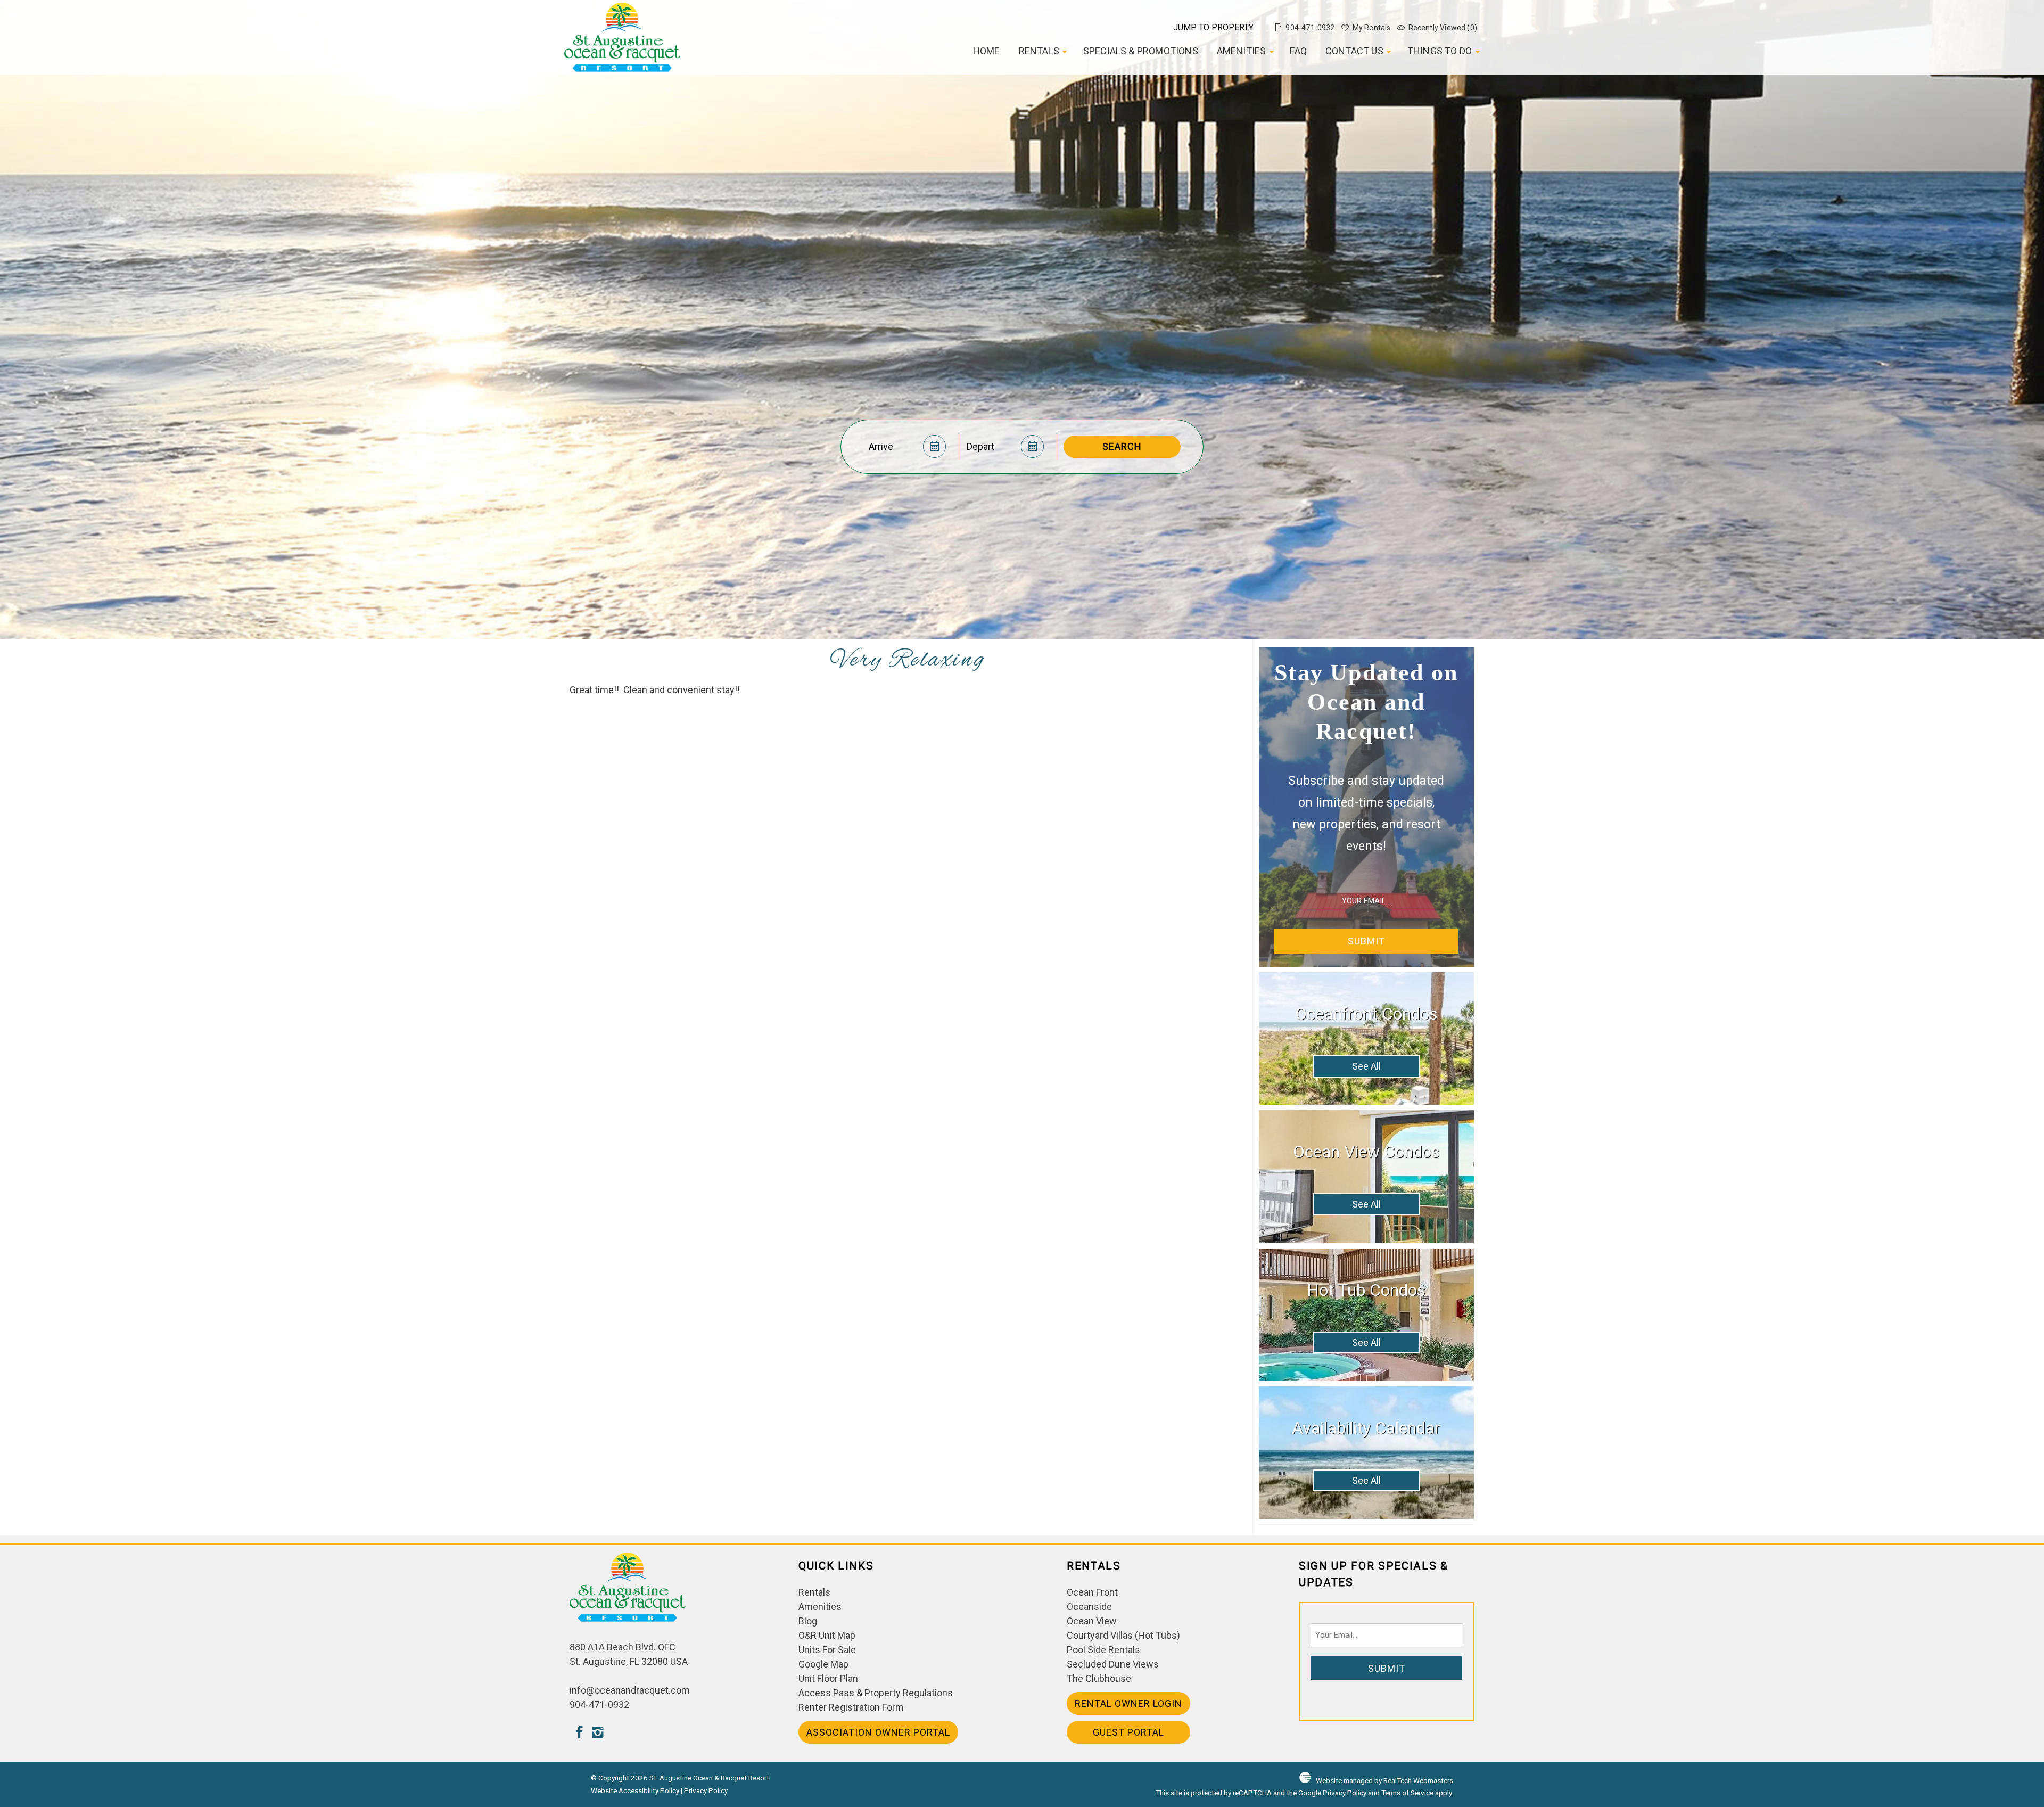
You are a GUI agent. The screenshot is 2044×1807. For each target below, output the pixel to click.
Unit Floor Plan (828, 1678)
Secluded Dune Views (1113, 1664)
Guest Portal (1128, 1732)
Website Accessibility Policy (635, 1790)
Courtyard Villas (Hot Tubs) (1123, 1635)
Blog (808, 1621)
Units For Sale (827, 1650)
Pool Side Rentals (1103, 1650)
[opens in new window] (579, 1734)
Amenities (1242, 51)
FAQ (1298, 51)
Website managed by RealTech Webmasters (1384, 1780)
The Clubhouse (1099, 1678)
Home (987, 51)
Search (1122, 446)
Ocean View (1092, 1621)
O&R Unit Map (827, 1635)
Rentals (1039, 51)
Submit (1366, 941)
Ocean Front (1092, 1592)
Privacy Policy (706, 1790)
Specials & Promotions (1141, 51)
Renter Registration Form (851, 1707)
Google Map (823, 1664)
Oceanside (1089, 1607)
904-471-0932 (599, 1705)
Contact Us (1354, 51)
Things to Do (1440, 51)
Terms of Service (1407, 1793)
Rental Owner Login (1128, 1703)
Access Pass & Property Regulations (876, 1693)
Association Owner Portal (878, 1732)
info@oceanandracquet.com (630, 1690)
